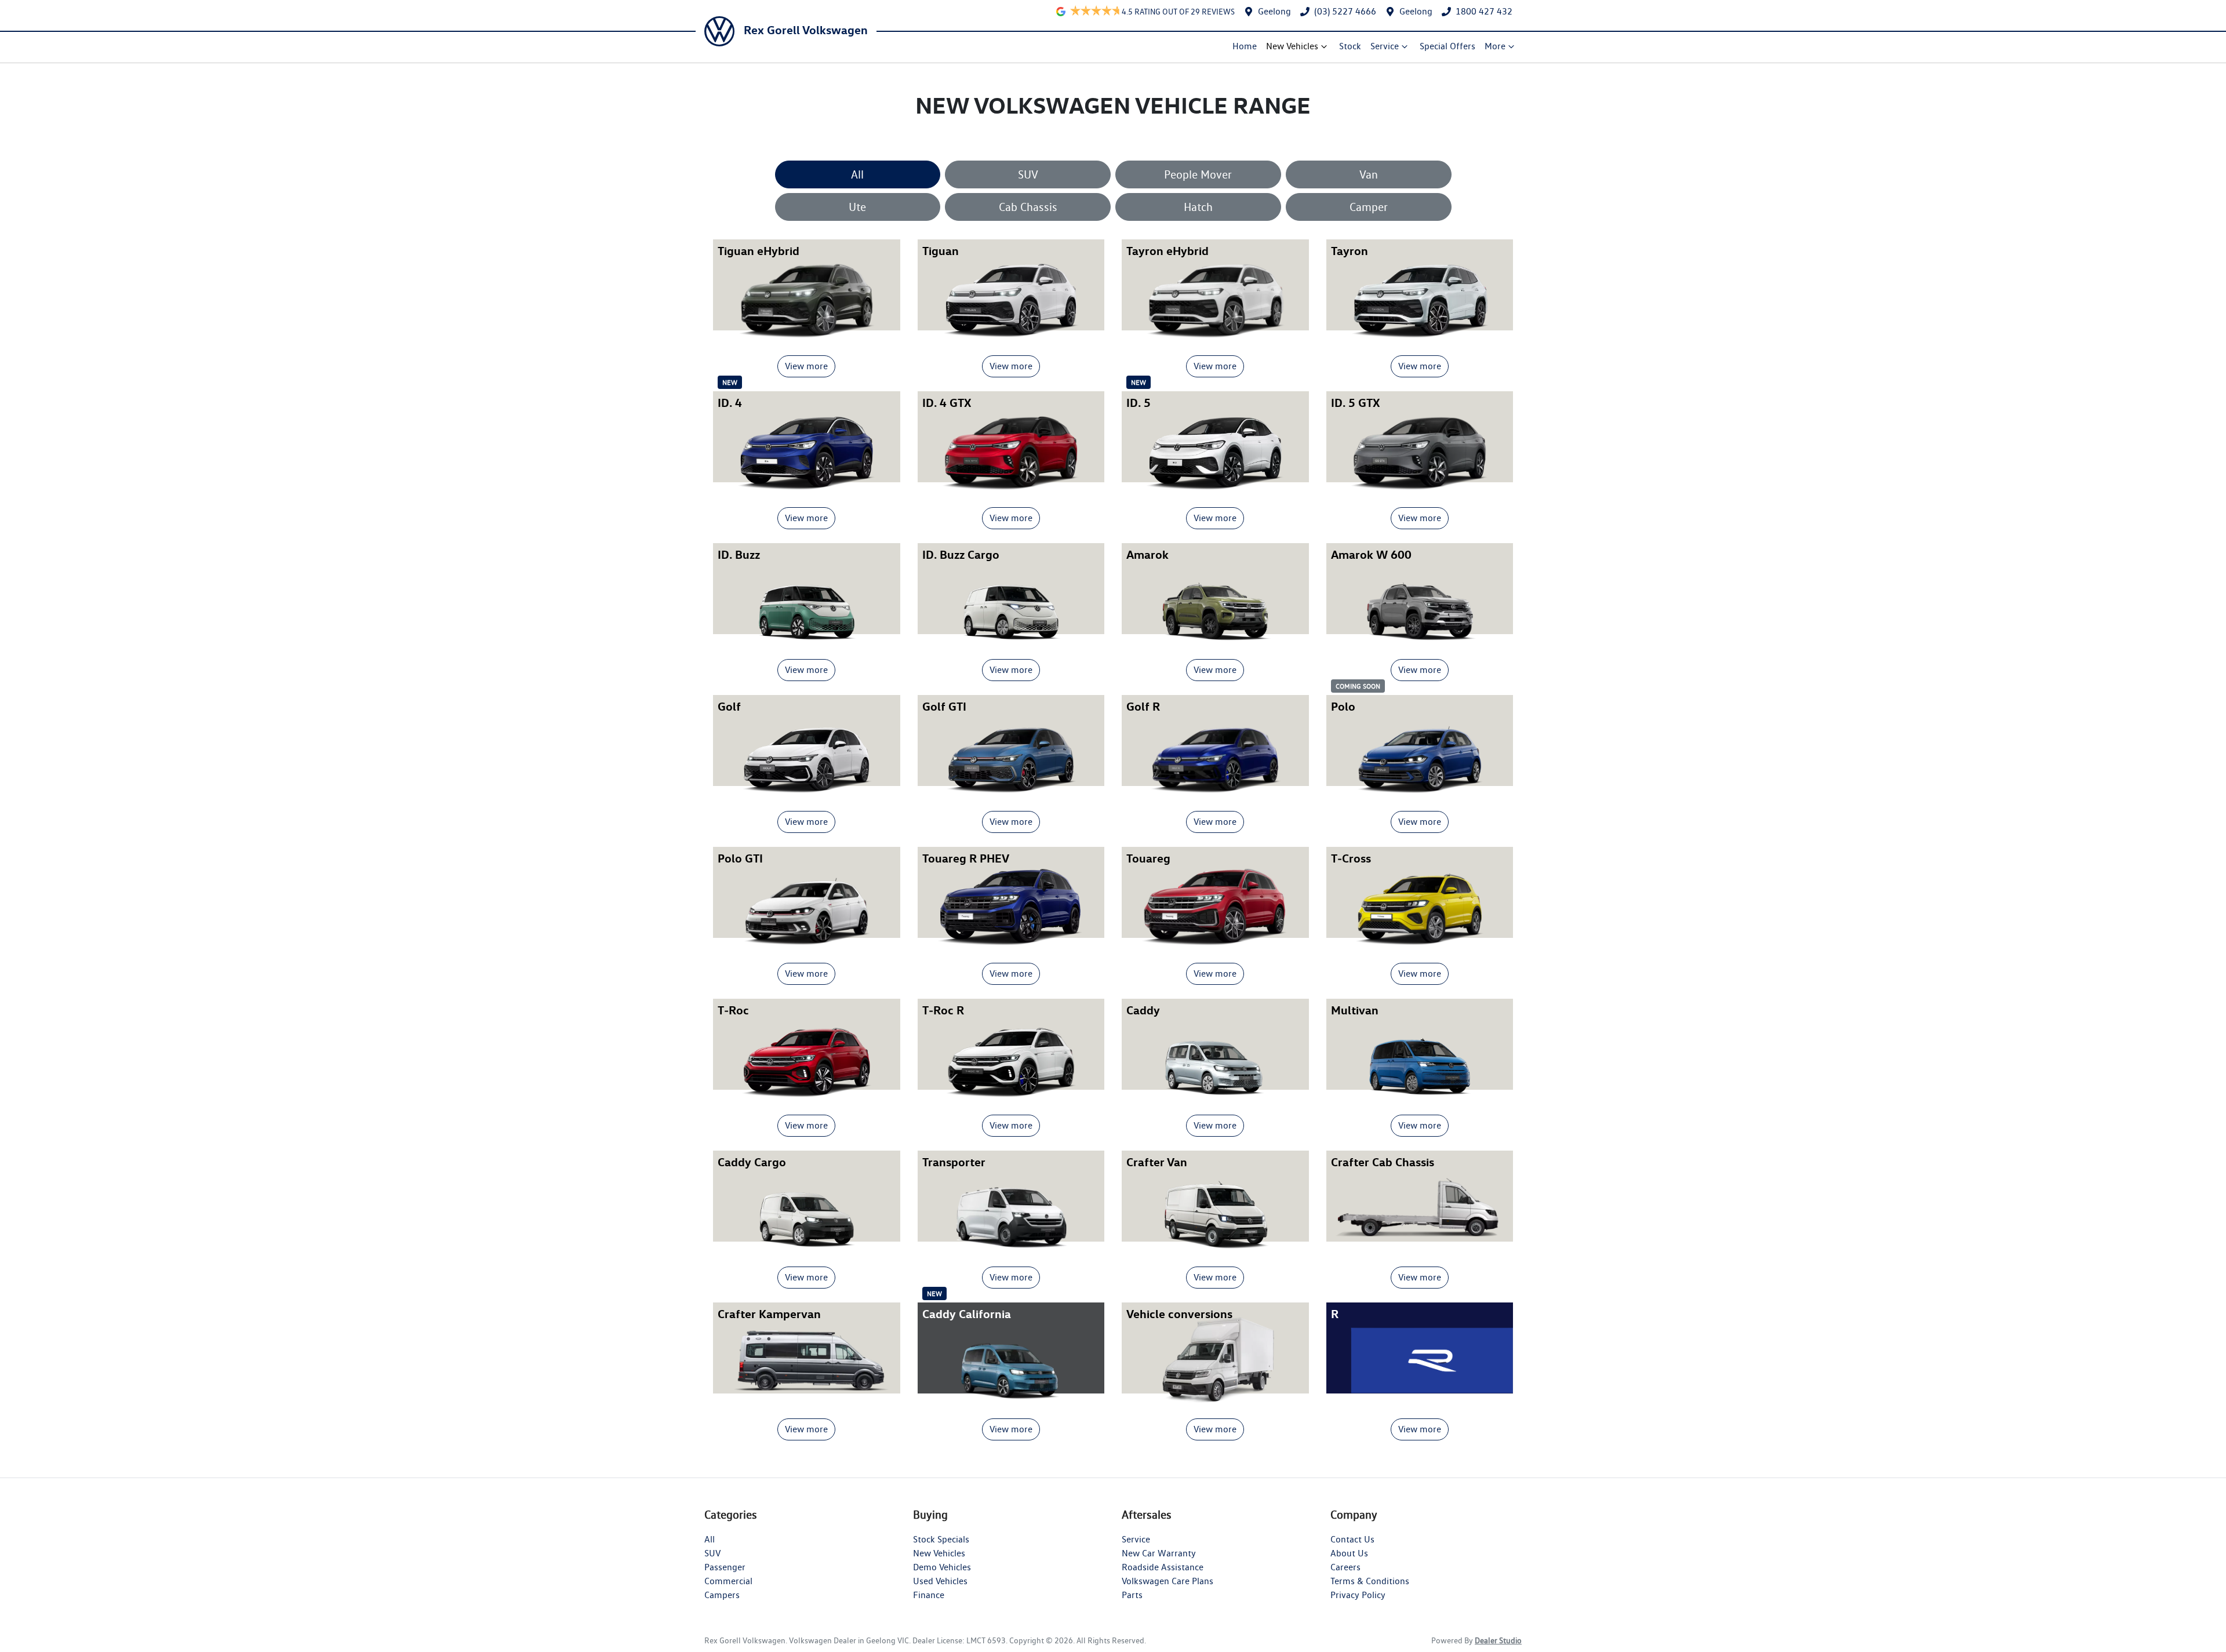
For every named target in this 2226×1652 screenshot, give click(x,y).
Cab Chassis (1028, 207)
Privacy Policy (1358, 1595)
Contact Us (1352, 1539)
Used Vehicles (940, 1581)
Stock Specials (941, 1539)
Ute (857, 207)
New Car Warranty (1159, 1553)
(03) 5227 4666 (1345, 11)
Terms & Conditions (1370, 1581)
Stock (1350, 46)
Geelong (1274, 11)
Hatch (1198, 207)
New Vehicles (1292, 46)
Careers (1345, 1567)
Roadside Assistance (1163, 1567)
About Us (1349, 1553)
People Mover (1198, 174)
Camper (1369, 207)
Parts (1132, 1595)
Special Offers (1447, 46)
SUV (1028, 174)
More (1495, 46)
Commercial (728, 1581)
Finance (929, 1595)
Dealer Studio (1498, 1640)
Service (1385, 46)
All (857, 174)
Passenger (725, 1567)
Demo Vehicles (942, 1567)
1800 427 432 (1484, 11)
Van (1369, 174)
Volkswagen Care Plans (1167, 1581)
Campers (722, 1595)
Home (1245, 46)
